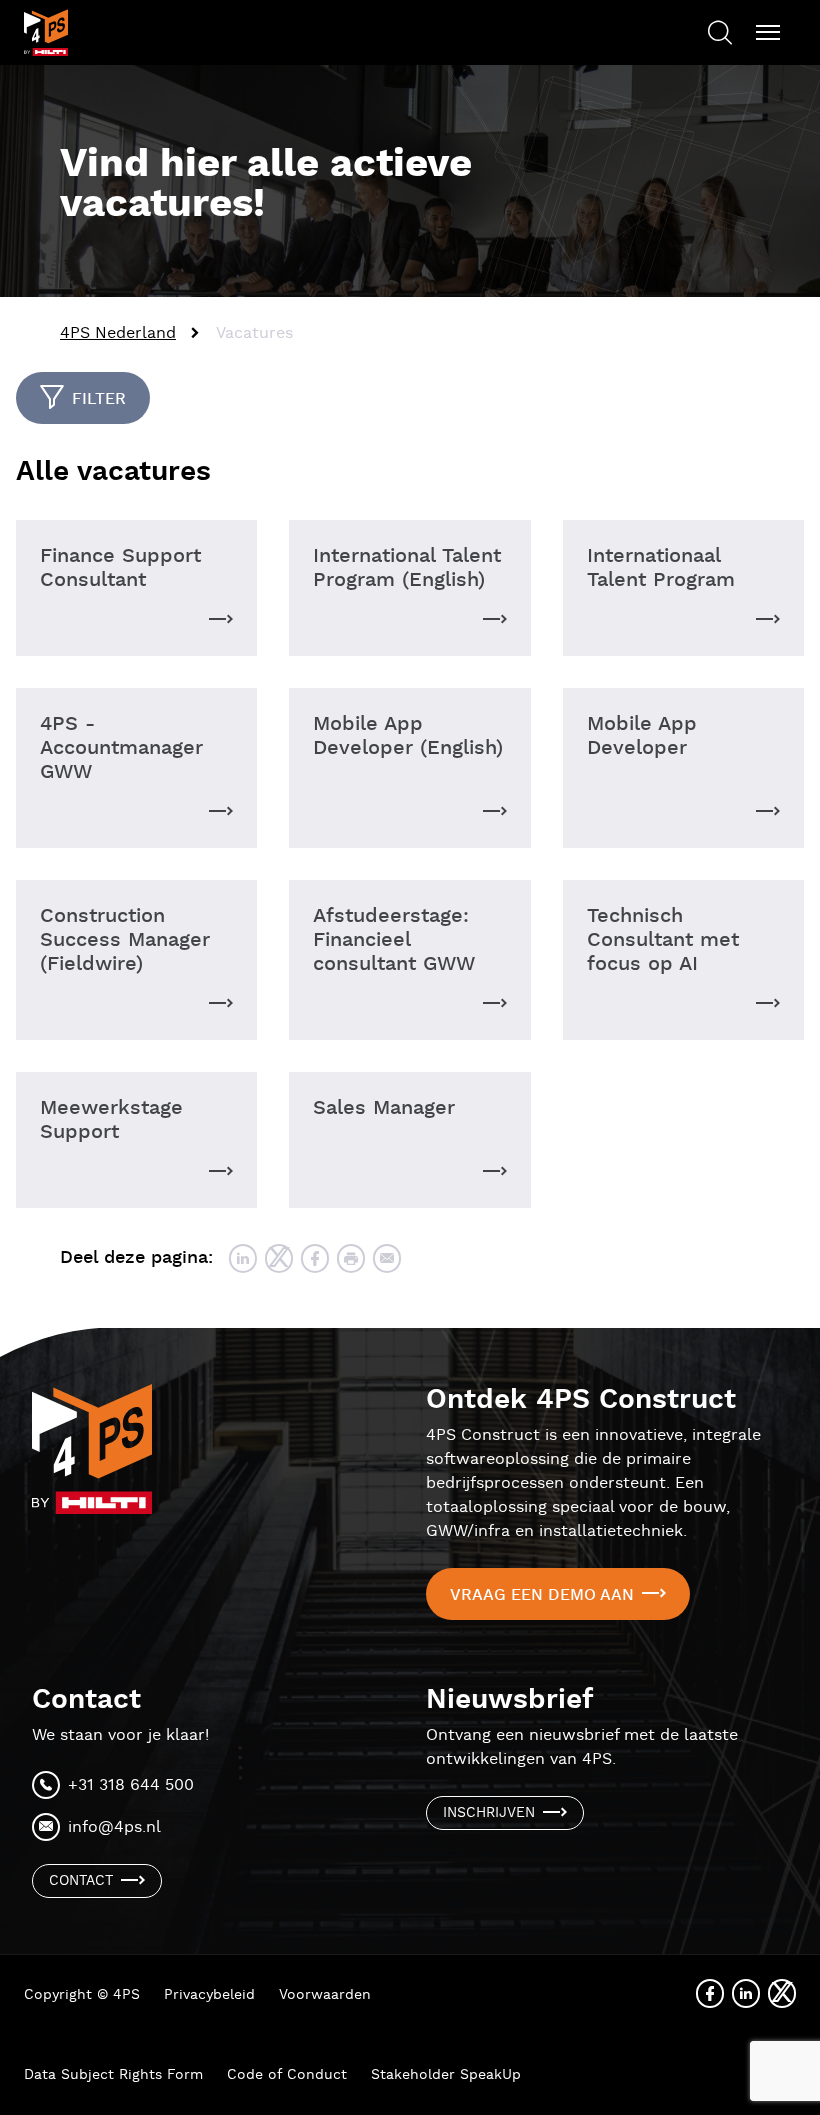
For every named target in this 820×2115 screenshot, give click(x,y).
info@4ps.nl (114, 1827)
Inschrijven (489, 1813)
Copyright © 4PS (82, 1995)
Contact (81, 1881)
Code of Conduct (287, 2075)
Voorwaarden (325, 1995)
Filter (99, 399)
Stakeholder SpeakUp (446, 2075)
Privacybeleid (209, 1995)
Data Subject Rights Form (113, 2075)
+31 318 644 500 (131, 1785)
